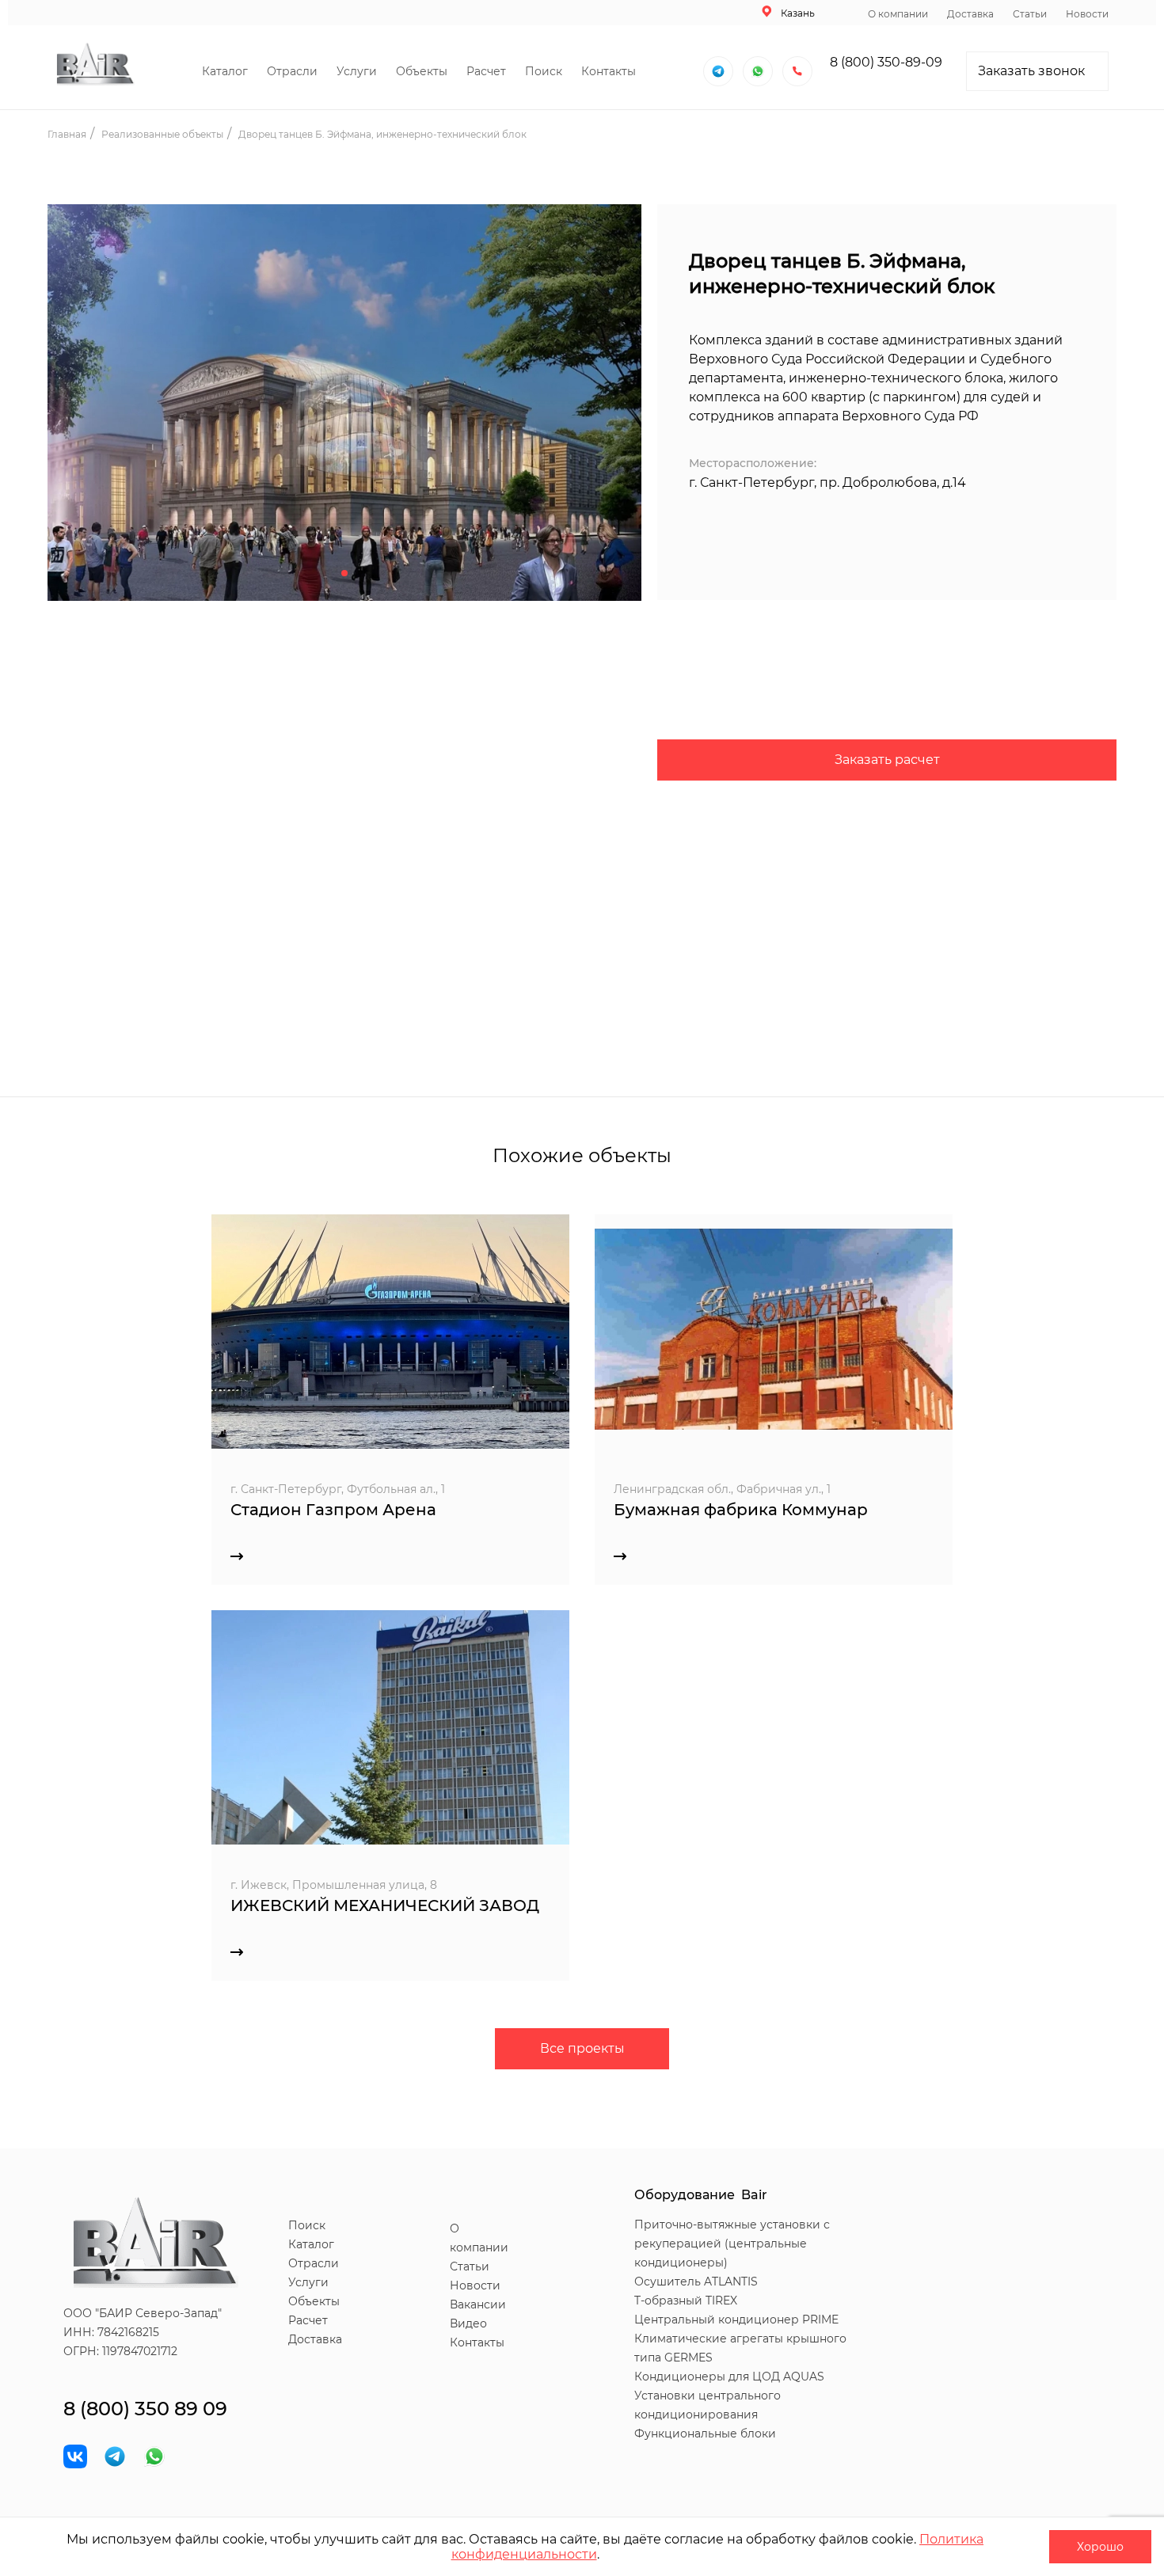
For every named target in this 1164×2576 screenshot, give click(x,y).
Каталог (225, 71)
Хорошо (1100, 2547)
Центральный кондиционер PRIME (736, 2320)
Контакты (609, 71)
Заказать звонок (1031, 71)
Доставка (970, 14)
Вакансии (478, 2304)
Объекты (422, 71)
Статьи (1030, 14)
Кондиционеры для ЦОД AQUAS (729, 2377)
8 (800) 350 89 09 (145, 2409)
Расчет (486, 71)
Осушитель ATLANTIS (696, 2282)
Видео (468, 2323)
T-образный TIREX (686, 2301)
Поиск (544, 71)
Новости (1087, 14)
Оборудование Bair (701, 2195)
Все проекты (582, 2048)
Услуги (357, 71)
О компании (898, 14)
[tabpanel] (344, 410)
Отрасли (292, 71)
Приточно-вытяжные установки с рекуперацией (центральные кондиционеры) (732, 2244)
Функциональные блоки (705, 2434)
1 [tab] (344, 573)
